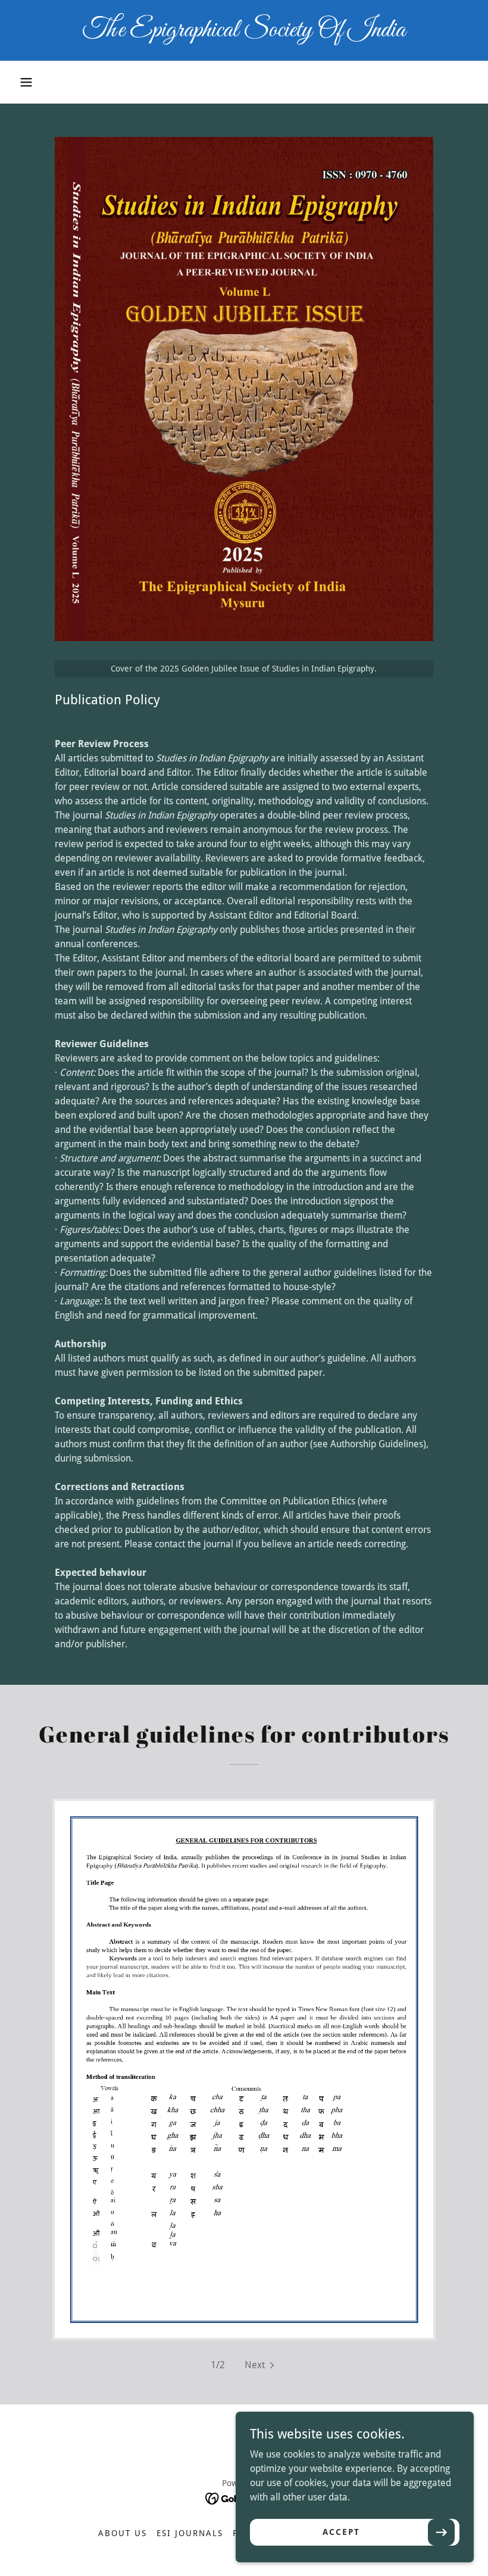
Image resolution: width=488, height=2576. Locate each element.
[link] (244, 33)
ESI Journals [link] (190, 2533)
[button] (26, 82)
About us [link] (123, 2533)
